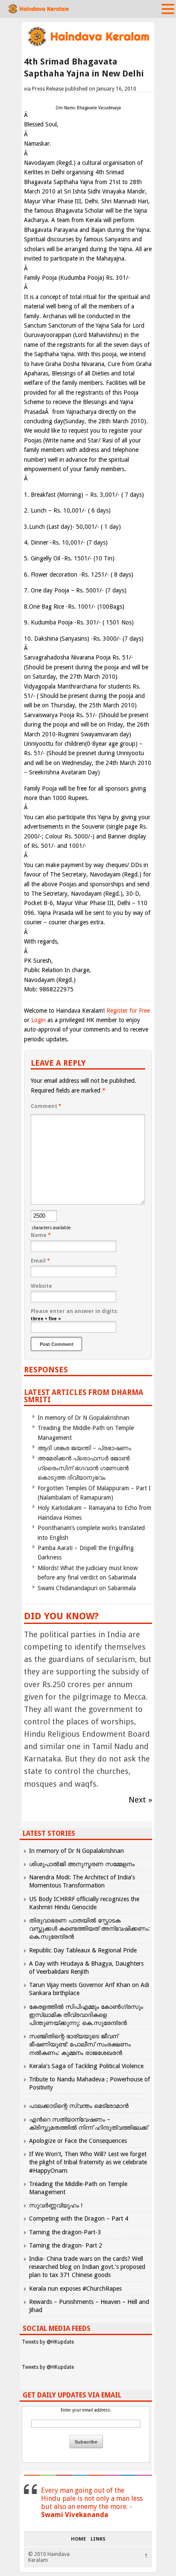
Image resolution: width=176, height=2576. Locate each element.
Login (38, 1020)
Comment (46, 1106)
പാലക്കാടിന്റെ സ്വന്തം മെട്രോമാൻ (79, 2106)
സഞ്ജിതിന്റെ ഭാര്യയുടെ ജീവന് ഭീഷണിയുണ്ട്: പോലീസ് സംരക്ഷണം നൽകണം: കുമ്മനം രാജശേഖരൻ (80, 2044)
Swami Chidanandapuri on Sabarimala (87, 1588)
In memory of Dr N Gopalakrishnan (84, 1418)
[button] (168, 9)
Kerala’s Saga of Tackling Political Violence (86, 2066)
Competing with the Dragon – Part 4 (79, 2218)
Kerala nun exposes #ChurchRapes (75, 2289)
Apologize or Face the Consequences (78, 2141)
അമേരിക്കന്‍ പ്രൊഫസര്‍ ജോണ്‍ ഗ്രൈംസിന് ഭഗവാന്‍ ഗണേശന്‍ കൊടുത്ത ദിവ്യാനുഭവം (84, 1468)
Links (98, 2539)
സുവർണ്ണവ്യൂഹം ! (56, 2205)
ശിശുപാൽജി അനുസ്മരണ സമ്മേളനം (82, 1864)
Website (41, 1286)
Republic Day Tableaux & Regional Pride (83, 1950)
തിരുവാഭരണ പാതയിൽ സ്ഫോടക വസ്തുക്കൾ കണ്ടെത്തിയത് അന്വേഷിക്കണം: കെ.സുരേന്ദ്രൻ (89, 1928)
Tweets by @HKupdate (48, 2342)
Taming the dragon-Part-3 (65, 2232)
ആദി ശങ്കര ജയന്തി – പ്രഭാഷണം (84, 1448)
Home (78, 2539)
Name (41, 1235)
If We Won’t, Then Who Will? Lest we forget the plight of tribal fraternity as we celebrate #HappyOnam (88, 2162)
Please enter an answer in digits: (74, 1311)
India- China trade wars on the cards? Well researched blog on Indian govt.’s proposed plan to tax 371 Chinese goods (87, 2267)
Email (40, 1261)
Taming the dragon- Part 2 (66, 2245)
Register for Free (128, 1011)
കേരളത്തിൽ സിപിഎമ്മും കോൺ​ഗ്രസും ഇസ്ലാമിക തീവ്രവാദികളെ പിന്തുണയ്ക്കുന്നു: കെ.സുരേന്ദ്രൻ (86, 2015)
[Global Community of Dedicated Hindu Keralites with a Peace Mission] (88, 45)
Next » (140, 1800)
